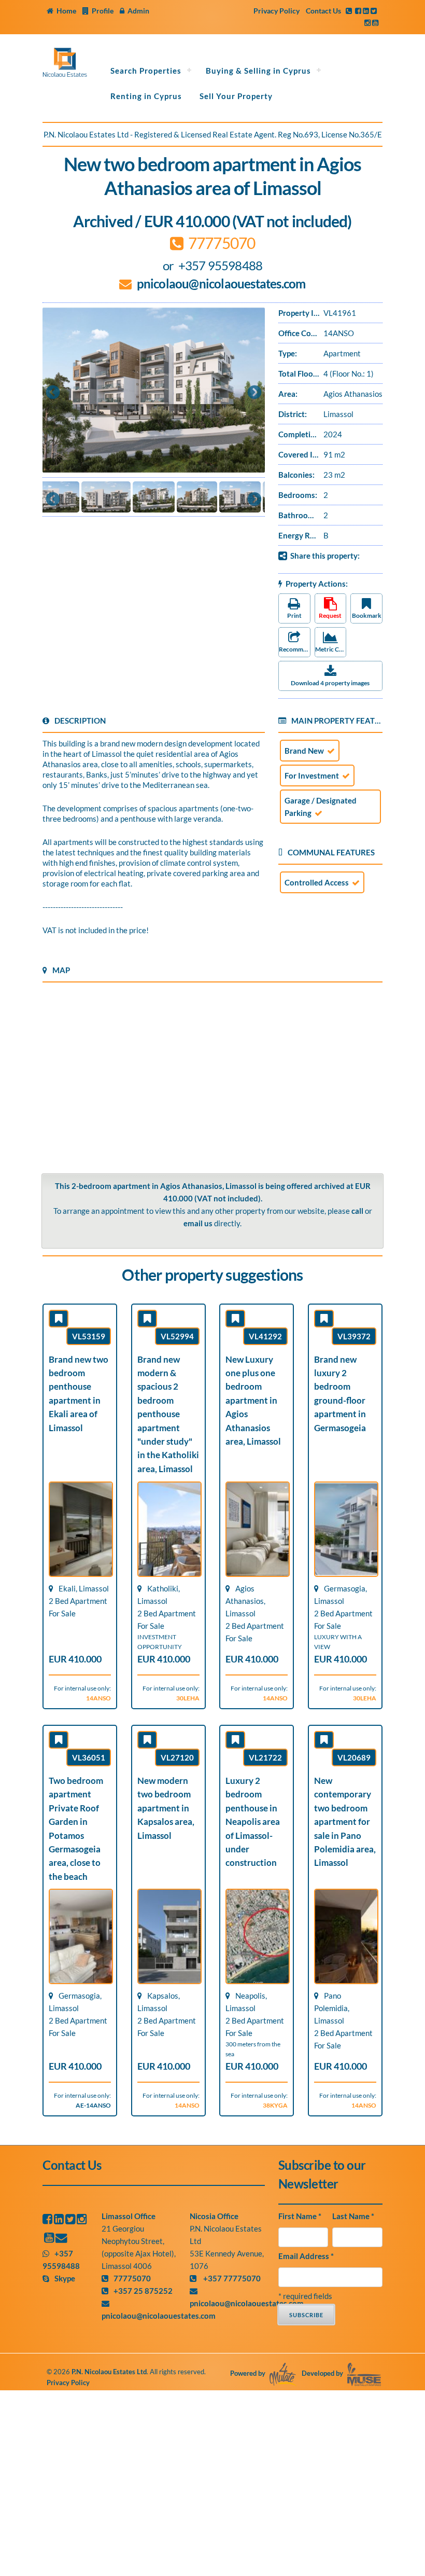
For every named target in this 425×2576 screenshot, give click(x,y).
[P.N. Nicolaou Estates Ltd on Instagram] (82, 2219)
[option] (154, 390)
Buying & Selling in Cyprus (258, 71)
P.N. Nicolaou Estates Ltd (109, 2372)
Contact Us (323, 11)
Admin (138, 11)
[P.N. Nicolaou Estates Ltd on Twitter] (70, 2219)
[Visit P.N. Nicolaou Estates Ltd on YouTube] (375, 23)
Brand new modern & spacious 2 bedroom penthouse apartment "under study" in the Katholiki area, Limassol (168, 1414)
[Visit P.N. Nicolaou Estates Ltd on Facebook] (358, 11)
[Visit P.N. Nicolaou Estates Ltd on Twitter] (374, 11)
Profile (103, 11)
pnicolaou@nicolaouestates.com (221, 283)
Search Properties (146, 71)
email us (198, 1223)
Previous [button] (53, 393)
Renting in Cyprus (146, 96)
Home (66, 11)
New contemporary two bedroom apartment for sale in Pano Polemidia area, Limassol (345, 1822)
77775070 (132, 2278)
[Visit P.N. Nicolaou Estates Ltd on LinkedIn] (366, 11)
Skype (65, 2278)
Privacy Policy (277, 11)
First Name (300, 2216)
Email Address (306, 2256)
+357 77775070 (231, 2278)
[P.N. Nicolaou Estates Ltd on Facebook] (47, 2219)
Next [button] (254, 393)
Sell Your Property (236, 96)
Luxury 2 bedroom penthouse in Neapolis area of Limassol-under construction (253, 1822)
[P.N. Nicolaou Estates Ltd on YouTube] (49, 2238)
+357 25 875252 (143, 2291)
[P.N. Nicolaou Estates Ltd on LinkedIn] (59, 2219)
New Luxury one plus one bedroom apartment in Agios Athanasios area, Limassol (253, 1401)
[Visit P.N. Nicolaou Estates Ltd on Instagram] (367, 23)
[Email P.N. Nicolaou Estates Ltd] (61, 2238)
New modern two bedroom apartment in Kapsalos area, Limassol (166, 1808)
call (357, 1211)
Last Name (353, 2216)
